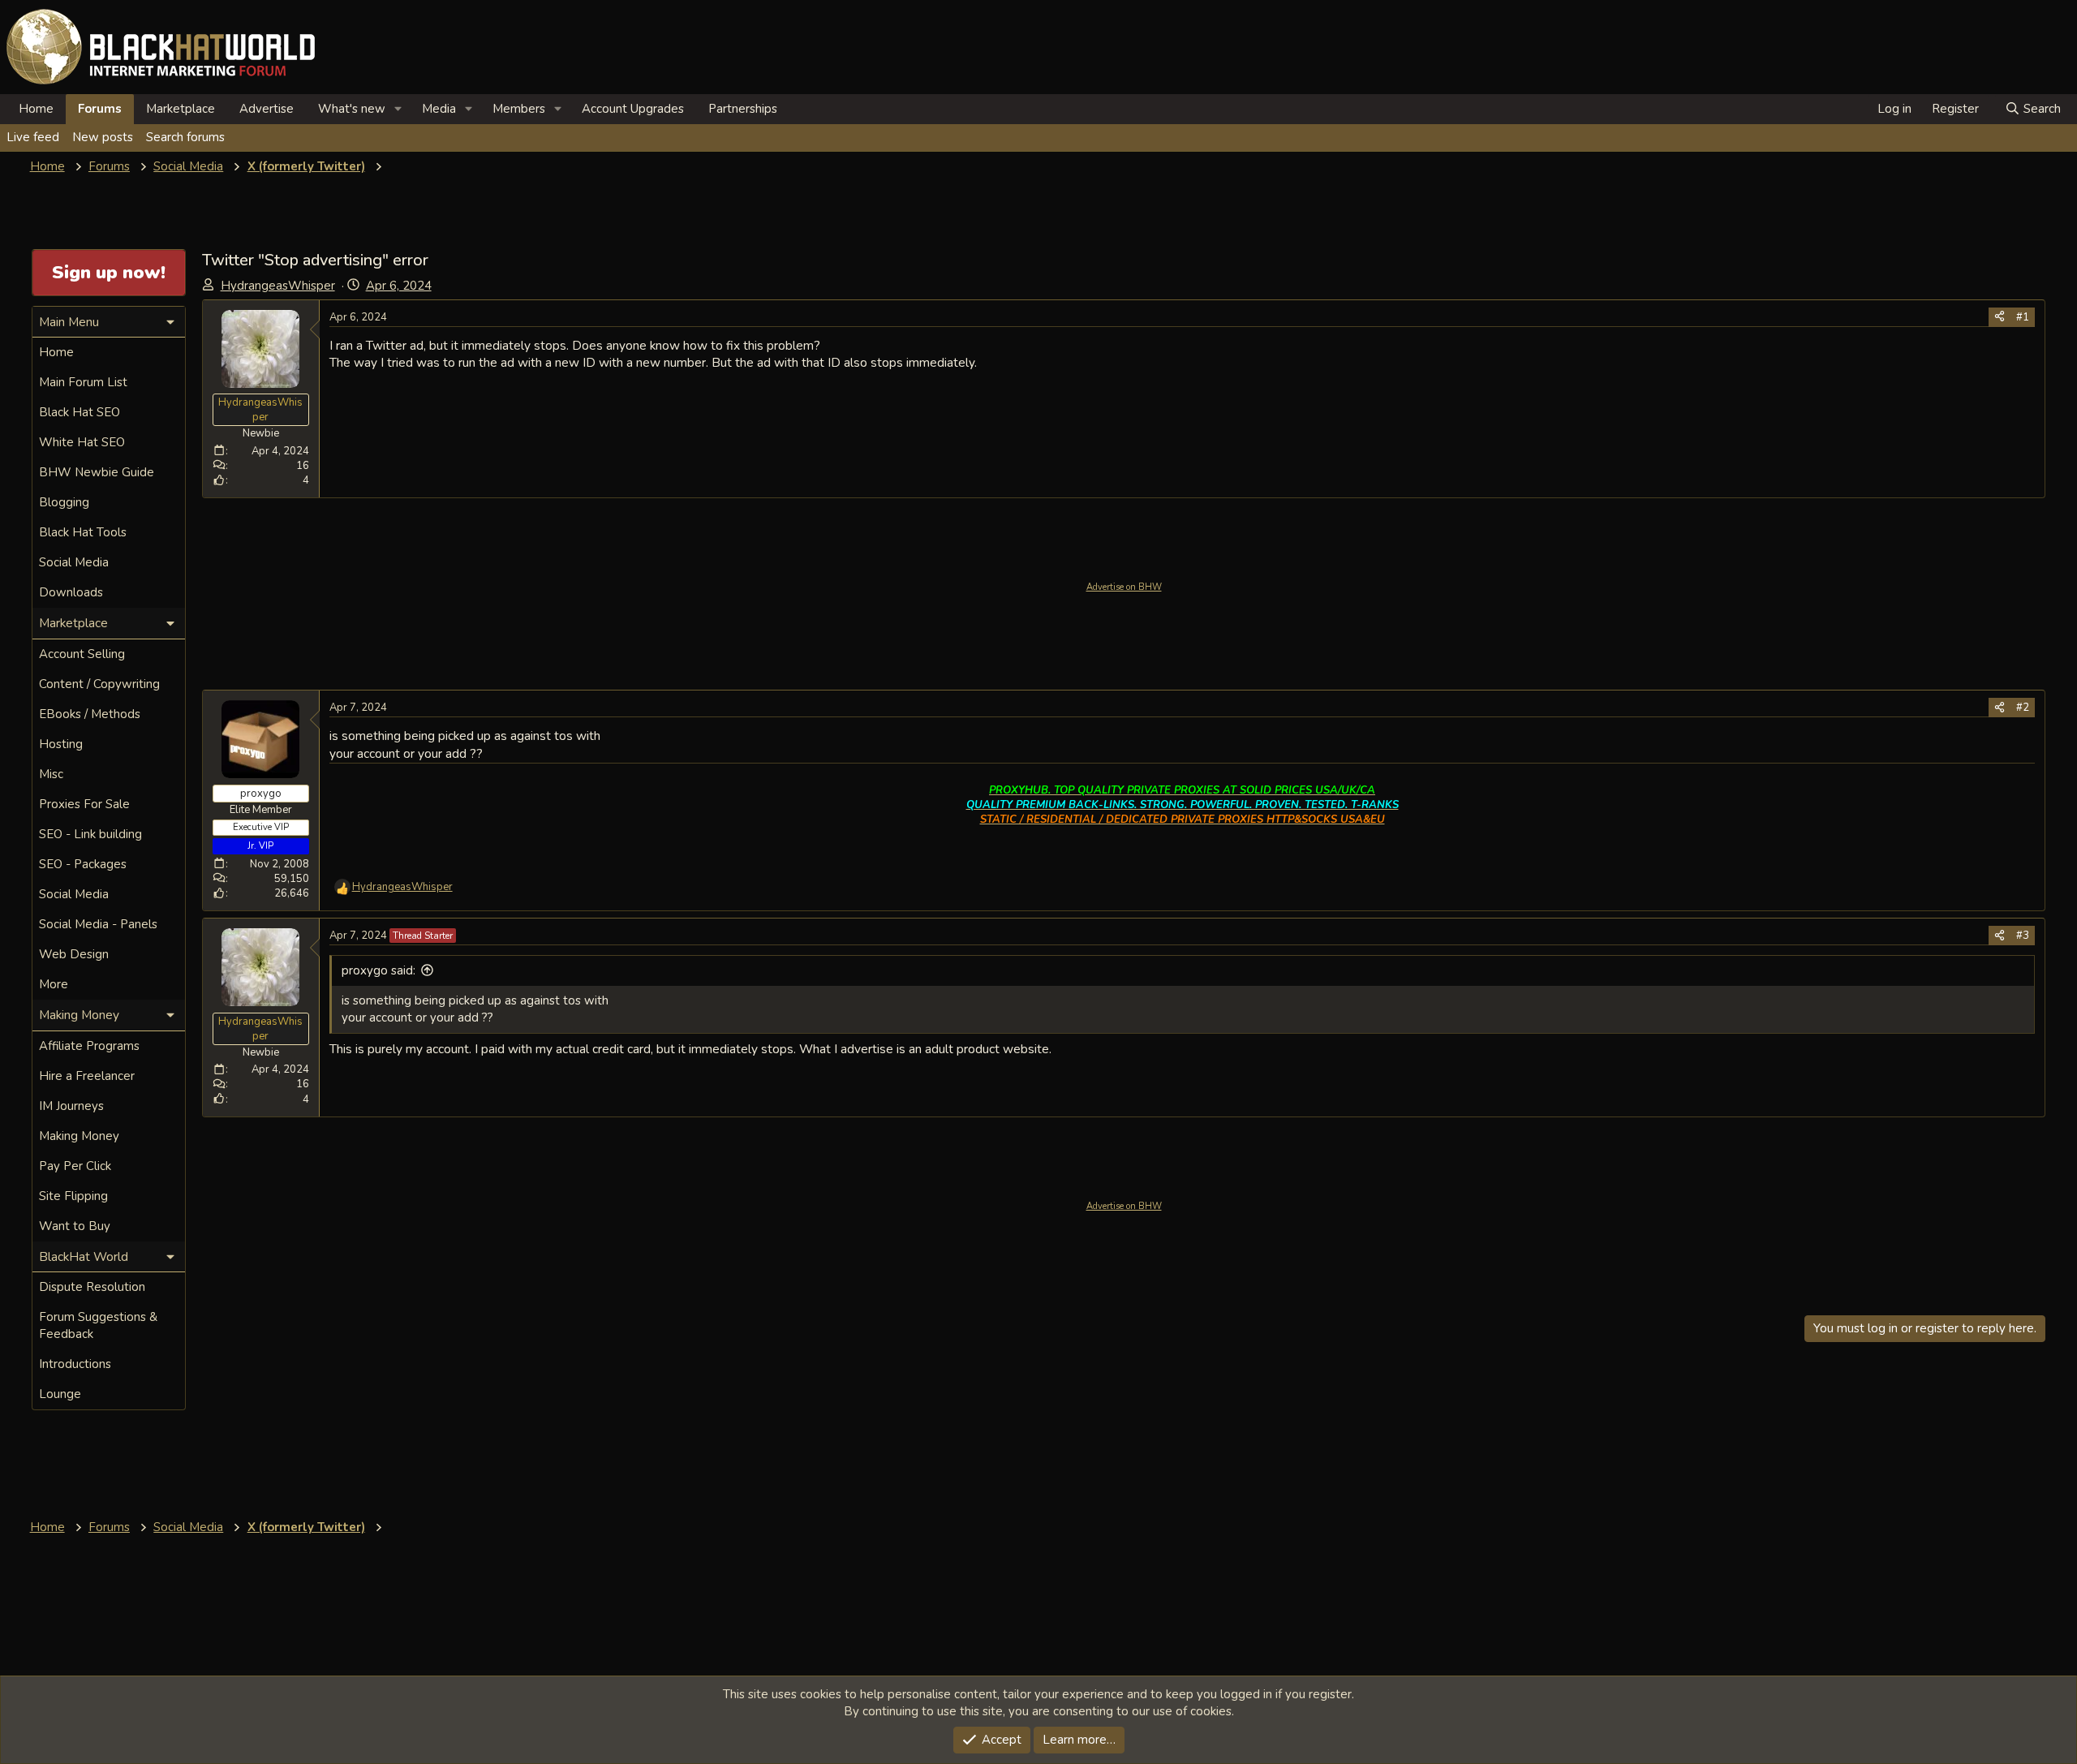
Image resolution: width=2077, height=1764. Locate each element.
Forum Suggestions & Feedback (98, 1325)
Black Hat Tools (83, 532)
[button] (398, 109)
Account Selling (82, 654)
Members (519, 109)
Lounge (60, 1394)
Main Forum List (83, 382)
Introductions (75, 1364)
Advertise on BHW (1124, 587)
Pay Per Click (75, 1166)
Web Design (74, 954)
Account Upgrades (633, 109)
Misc (51, 774)
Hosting (61, 744)
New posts (103, 137)
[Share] (2000, 317)
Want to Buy (75, 1226)
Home (36, 109)
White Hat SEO (82, 442)
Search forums (185, 137)
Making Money (79, 1136)
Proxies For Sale (84, 804)
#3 (2023, 936)
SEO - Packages (83, 864)
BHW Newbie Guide (97, 472)
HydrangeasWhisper (278, 286)
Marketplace (181, 109)
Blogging (64, 502)
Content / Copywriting (99, 684)
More (54, 984)
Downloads (71, 592)
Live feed (33, 137)
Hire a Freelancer (87, 1076)
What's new (352, 109)
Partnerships (743, 109)
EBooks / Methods (90, 714)
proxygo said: (378, 970)
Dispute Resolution (92, 1287)
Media (439, 109)
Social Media (74, 562)
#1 (2023, 317)
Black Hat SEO (80, 412)
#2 (2023, 708)
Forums (100, 109)
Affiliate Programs (89, 1046)
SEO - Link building (90, 834)
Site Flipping (73, 1196)
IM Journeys (71, 1106)
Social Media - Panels (98, 924)
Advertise (267, 109)
